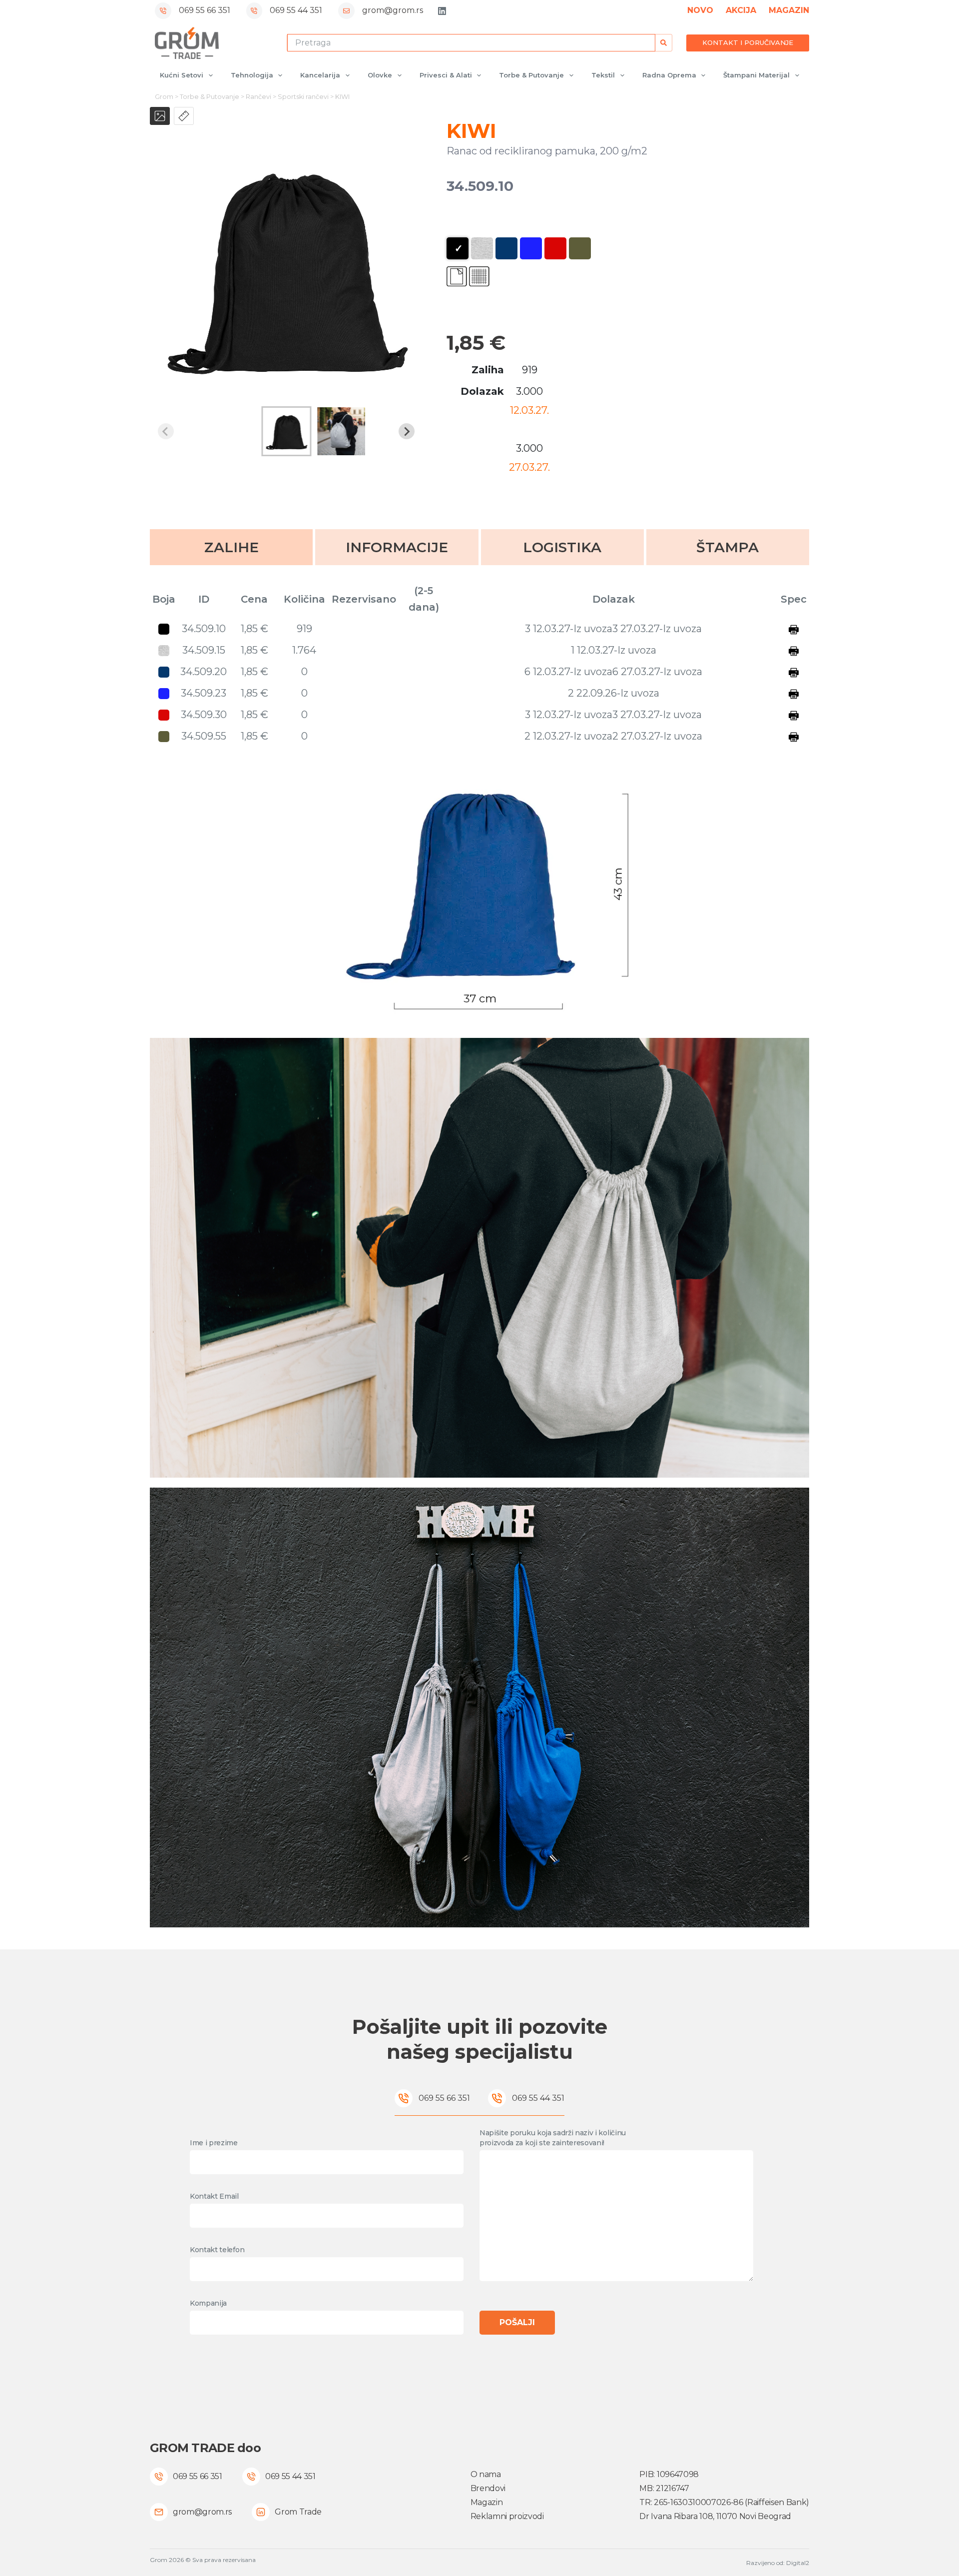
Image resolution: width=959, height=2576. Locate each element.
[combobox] (471, 43)
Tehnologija (252, 75)
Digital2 (798, 2563)
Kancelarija (320, 75)
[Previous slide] (166, 431)
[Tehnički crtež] (184, 116)
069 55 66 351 (205, 10)
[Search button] (664, 43)
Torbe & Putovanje (531, 75)
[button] (286, 431)
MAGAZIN (789, 10)
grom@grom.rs (393, 10)
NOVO (700, 10)
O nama (486, 2474)
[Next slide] (407, 431)
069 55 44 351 (296, 10)
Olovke (380, 75)
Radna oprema (669, 75)
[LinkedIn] (442, 11)
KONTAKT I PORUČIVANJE (748, 42)
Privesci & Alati (446, 75)
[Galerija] (160, 116)
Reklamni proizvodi (507, 2516)
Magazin (487, 2502)
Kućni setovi (182, 75)
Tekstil (603, 75)
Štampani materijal (756, 75)
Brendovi (488, 2488)
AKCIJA (741, 10)
